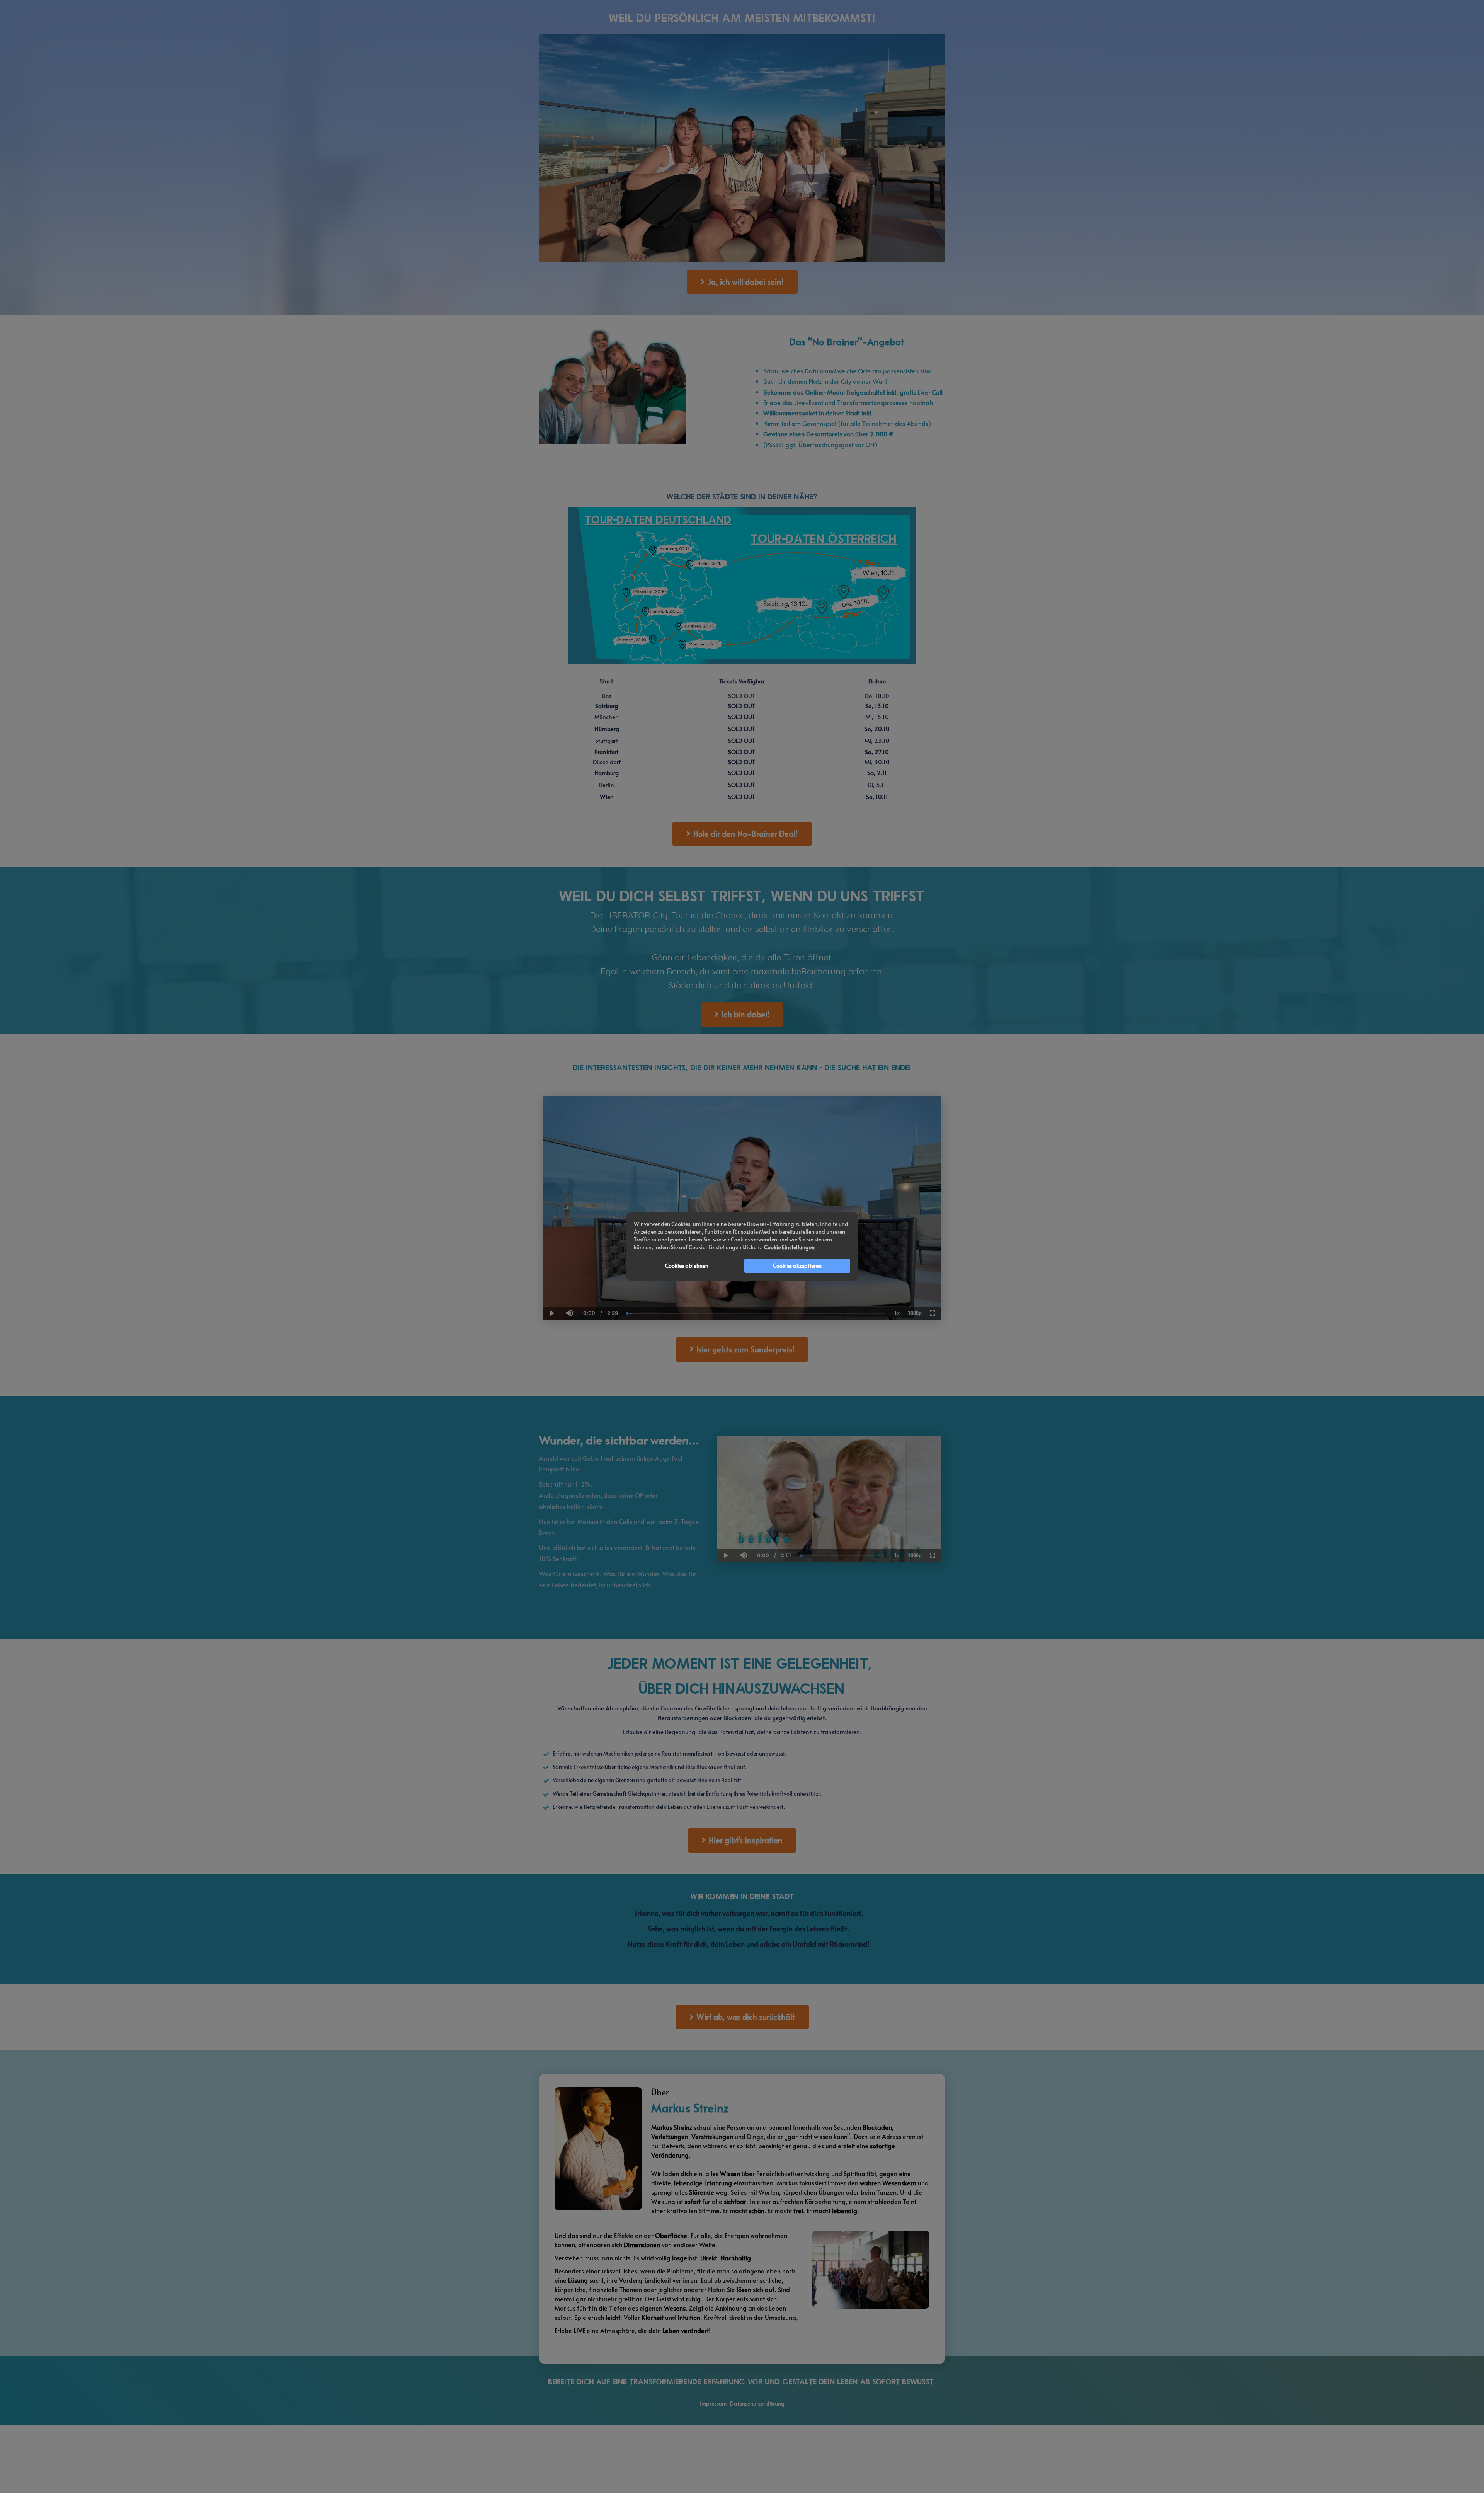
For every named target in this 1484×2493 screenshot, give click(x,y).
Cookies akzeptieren (797, 1266)
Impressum (713, 2404)
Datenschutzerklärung (757, 2404)
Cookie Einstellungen (789, 1247)
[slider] (569, 1287)
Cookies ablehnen (687, 1266)
